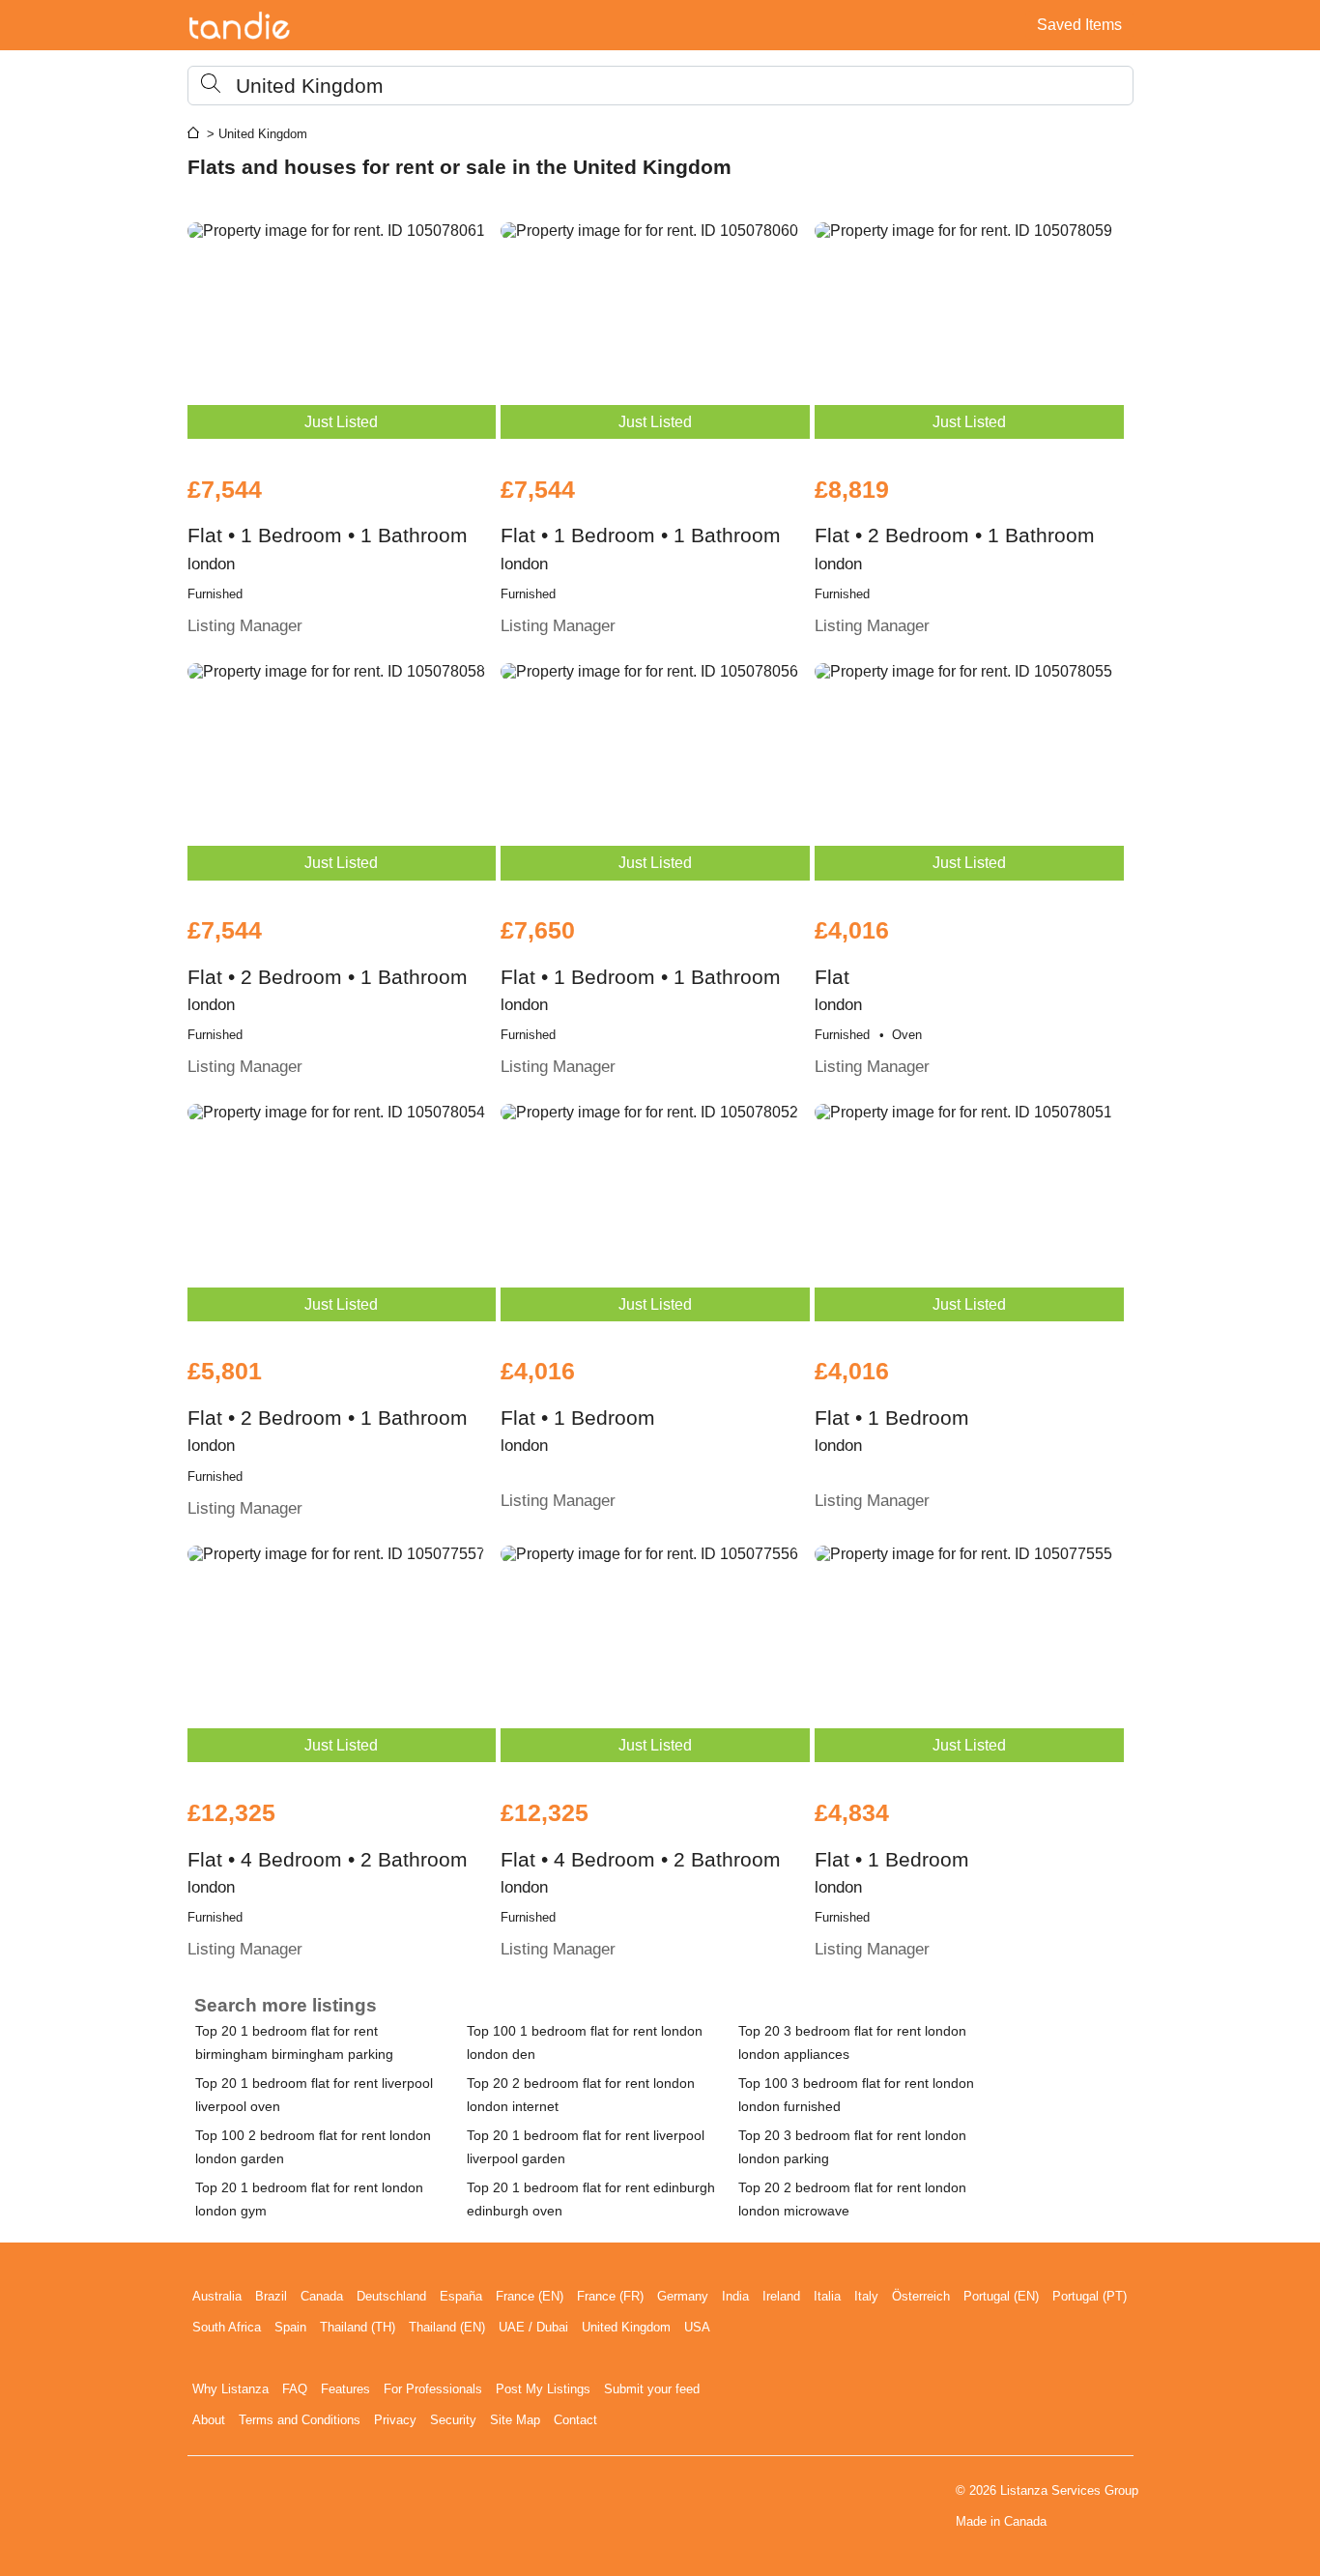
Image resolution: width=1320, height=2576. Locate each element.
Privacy (395, 2420)
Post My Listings (543, 2389)
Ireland (781, 2296)
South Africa (227, 2327)
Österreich (921, 2296)
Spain (290, 2327)
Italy (866, 2296)
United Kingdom (626, 2327)
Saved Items (1079, 25)
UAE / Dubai (533, 2327)
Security (453, 2420)
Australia (217, 2296)
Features (345, 2389)
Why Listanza (230, 2389)
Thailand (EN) (447, 2327)
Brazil (271, 2296)
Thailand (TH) (358, 2327)
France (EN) (530, 2296)
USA (697, 2327)
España (461, 2296)
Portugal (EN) (1001, 2296)
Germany (683, 2296)
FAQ (295, 2389)
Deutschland (391, 2296)
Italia (827, 2296)
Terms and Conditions (300, 2420)
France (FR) (610, 2296)
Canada (322, 2296)
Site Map (515, 2420)
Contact (575, 2420)
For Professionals (433, 2389)
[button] (660, 86)
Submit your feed (652, 2389)
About (209, 2420)
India (735, 2296)
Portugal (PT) (1090, 2296)
